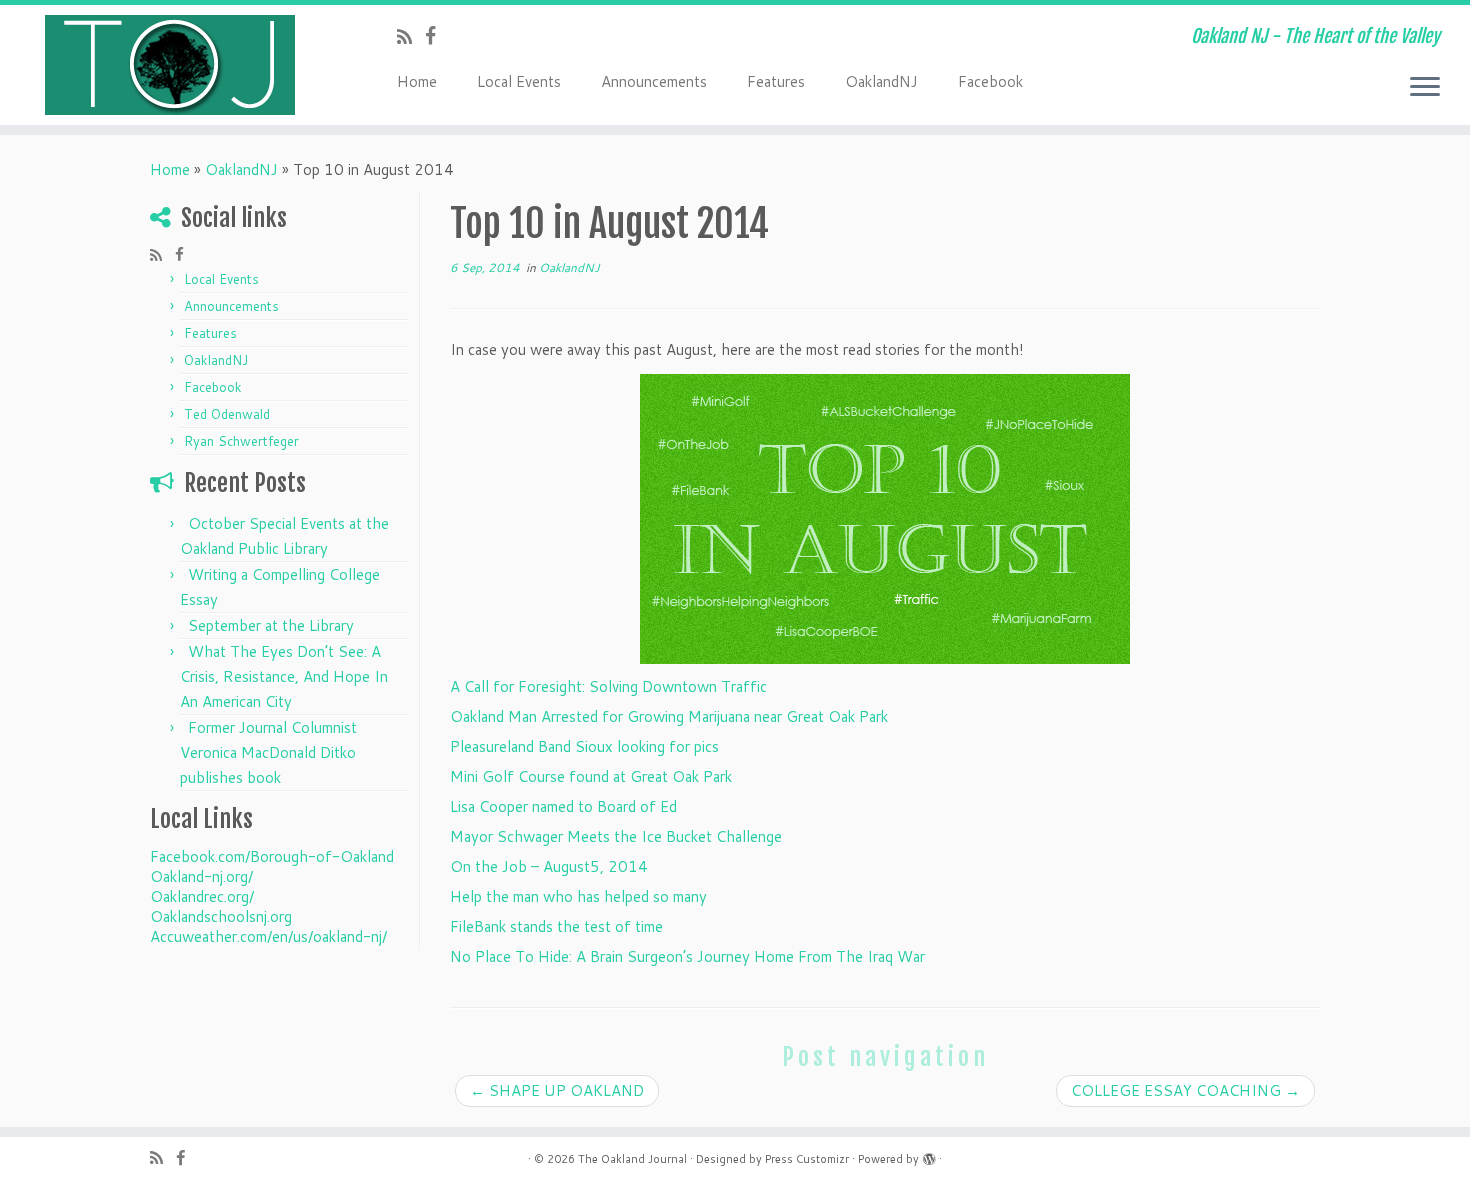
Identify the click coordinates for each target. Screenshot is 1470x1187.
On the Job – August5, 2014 (549, 866)
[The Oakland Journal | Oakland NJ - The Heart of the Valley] (169, 65)
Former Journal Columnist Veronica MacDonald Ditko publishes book (268, 752)
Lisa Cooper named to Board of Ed (563, 806)
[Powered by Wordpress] (929, 1155)
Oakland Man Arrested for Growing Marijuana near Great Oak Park (669, 716)
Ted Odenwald (227, 414)
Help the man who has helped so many (578, 896)
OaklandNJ (881, 81)
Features (776, 81)
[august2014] (885, 519)
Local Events (519, 81)
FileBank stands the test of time (556, 926)
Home (417, 81)
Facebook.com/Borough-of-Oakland (272, 856)
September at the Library (271, 625)
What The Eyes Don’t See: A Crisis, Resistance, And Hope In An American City (284, 676)
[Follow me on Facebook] (437, 35)
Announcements (654, 81)
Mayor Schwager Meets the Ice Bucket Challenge (616, 836)
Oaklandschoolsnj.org (221, 916)
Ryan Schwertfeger (241, 441)
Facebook (990, 81)
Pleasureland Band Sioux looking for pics (584, 746)
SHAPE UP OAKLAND (557, 1090)
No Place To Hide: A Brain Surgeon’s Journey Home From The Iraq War (687, 956)
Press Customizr (807, 1159)
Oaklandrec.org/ (202, 896)
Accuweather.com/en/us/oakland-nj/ (268, 936)
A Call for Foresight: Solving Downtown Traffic (608, 686)
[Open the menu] (1425, 88)
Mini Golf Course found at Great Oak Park (591, 776)
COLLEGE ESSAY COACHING (1185, 1090)
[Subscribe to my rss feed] (411, 36)
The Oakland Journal (632, 1159)
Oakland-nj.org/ (201, 876)
